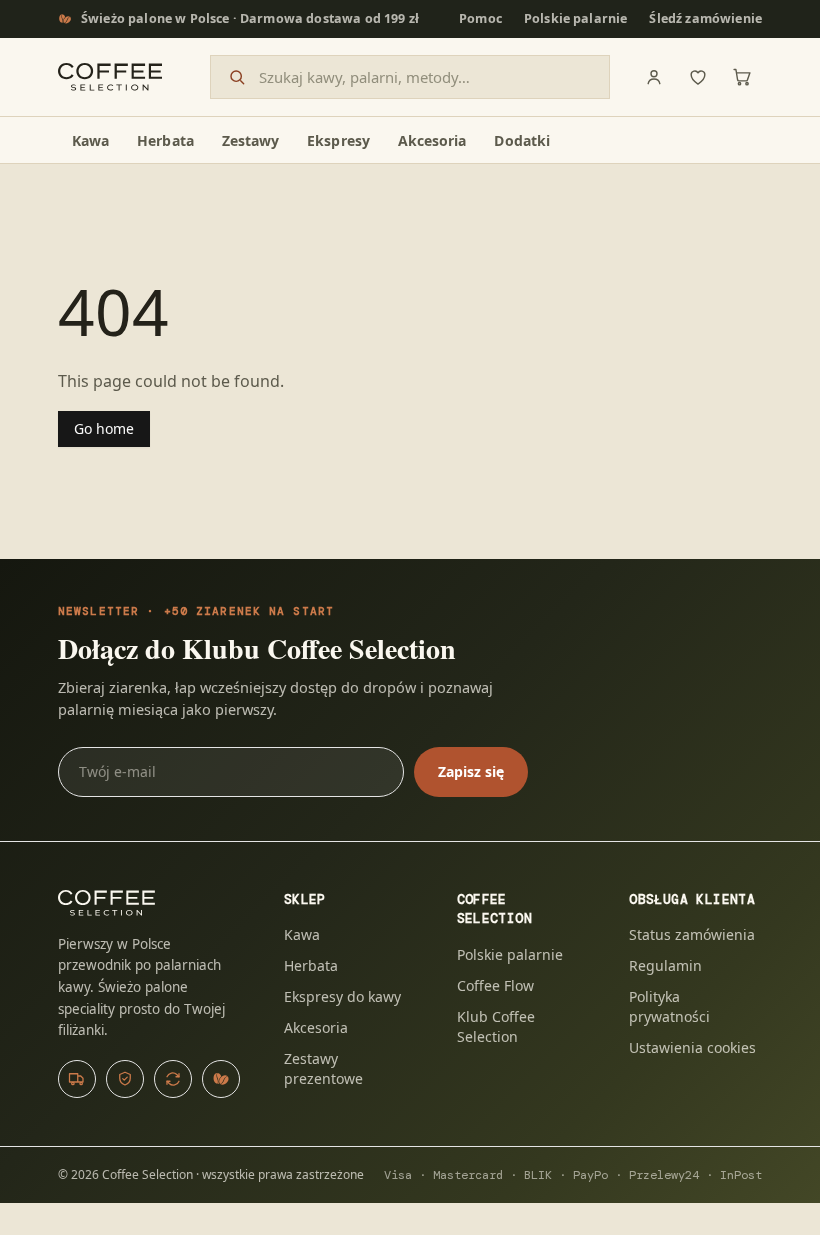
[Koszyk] (742, 77)
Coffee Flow (495, 985)
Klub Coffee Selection (496, 1026)
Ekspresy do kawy (342, 996)
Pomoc (480, 18)
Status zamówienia (692, 934)
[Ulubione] (698, 77)
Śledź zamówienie (705, 18)
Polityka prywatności (669, 1006)
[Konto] (654, 77)
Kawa (302, 934)
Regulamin (665, 965)
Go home (104, 428)
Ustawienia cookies (692, 1047)
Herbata (311, 965)
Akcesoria (316, 1027)
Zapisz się (471, 771)
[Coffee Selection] (110, 77)
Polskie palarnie (576, 18)
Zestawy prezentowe (323, 1068)
